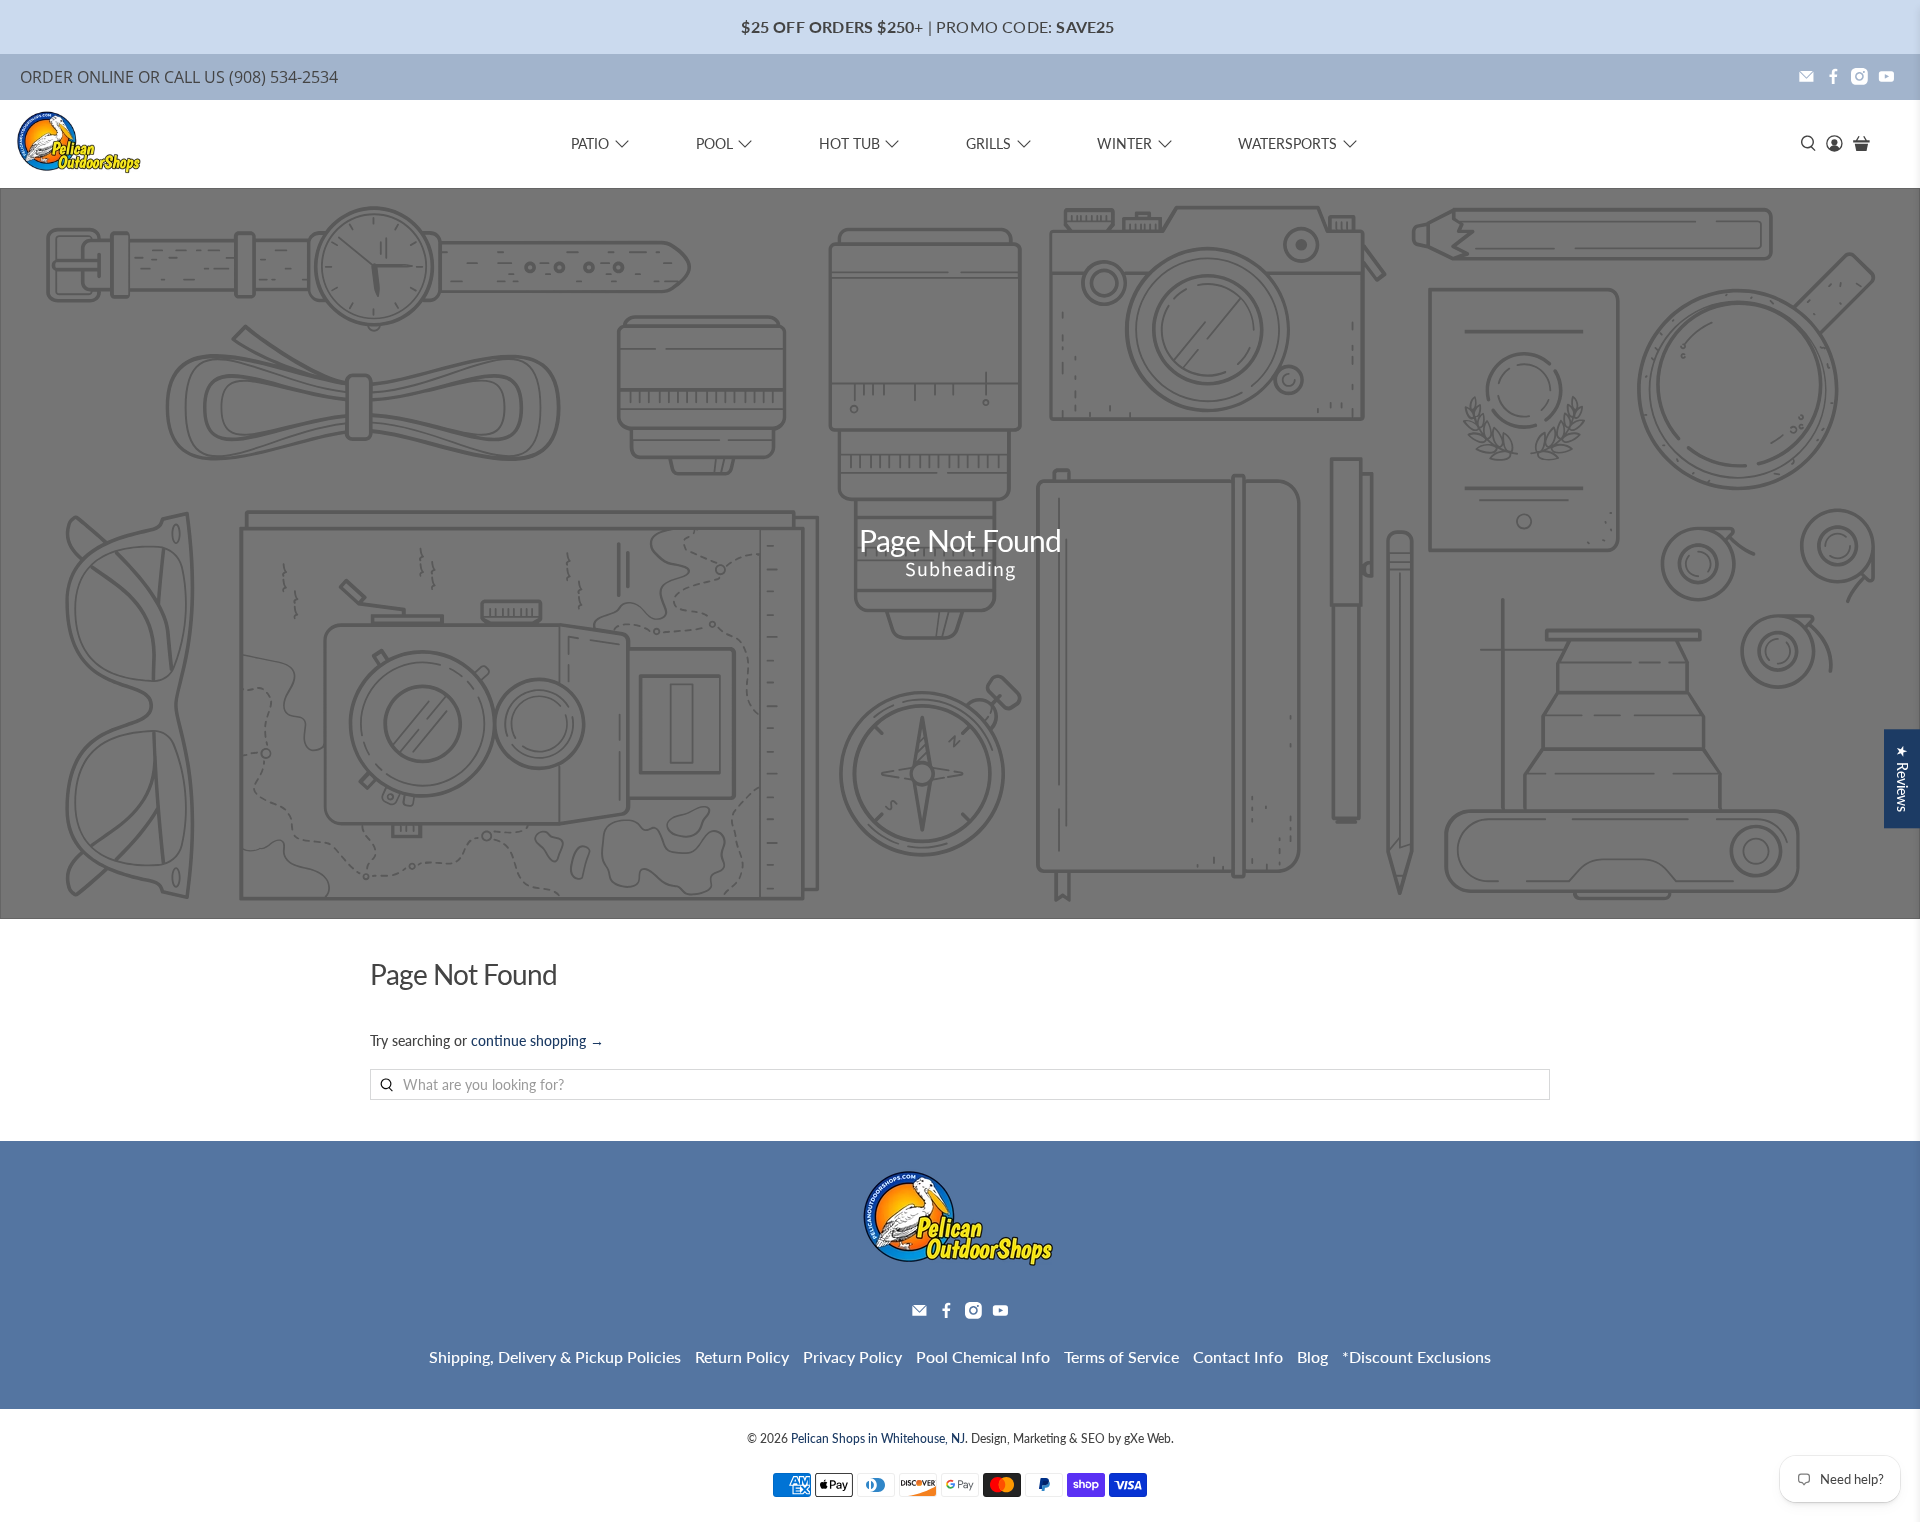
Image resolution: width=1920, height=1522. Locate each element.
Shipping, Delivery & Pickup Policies (555, 1356)
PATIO (590, 143)
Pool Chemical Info (983, 1356)
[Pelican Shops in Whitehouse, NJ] (80, 144)
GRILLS (988, 143)
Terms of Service (1121, 1356)
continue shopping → (537, 1040)
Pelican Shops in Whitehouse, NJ (878, 1438)
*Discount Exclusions (1416, 1356)
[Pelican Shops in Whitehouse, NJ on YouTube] (1886, 76)
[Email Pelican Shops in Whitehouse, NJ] (1806, 76)
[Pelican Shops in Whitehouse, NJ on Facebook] (1833, 76)
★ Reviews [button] (1902, 778)
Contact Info (1238, 1356)
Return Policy (742, 1356)
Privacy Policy (852, 1356)
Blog (1312, 1356)
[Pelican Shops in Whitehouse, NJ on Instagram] (1859, 76)
